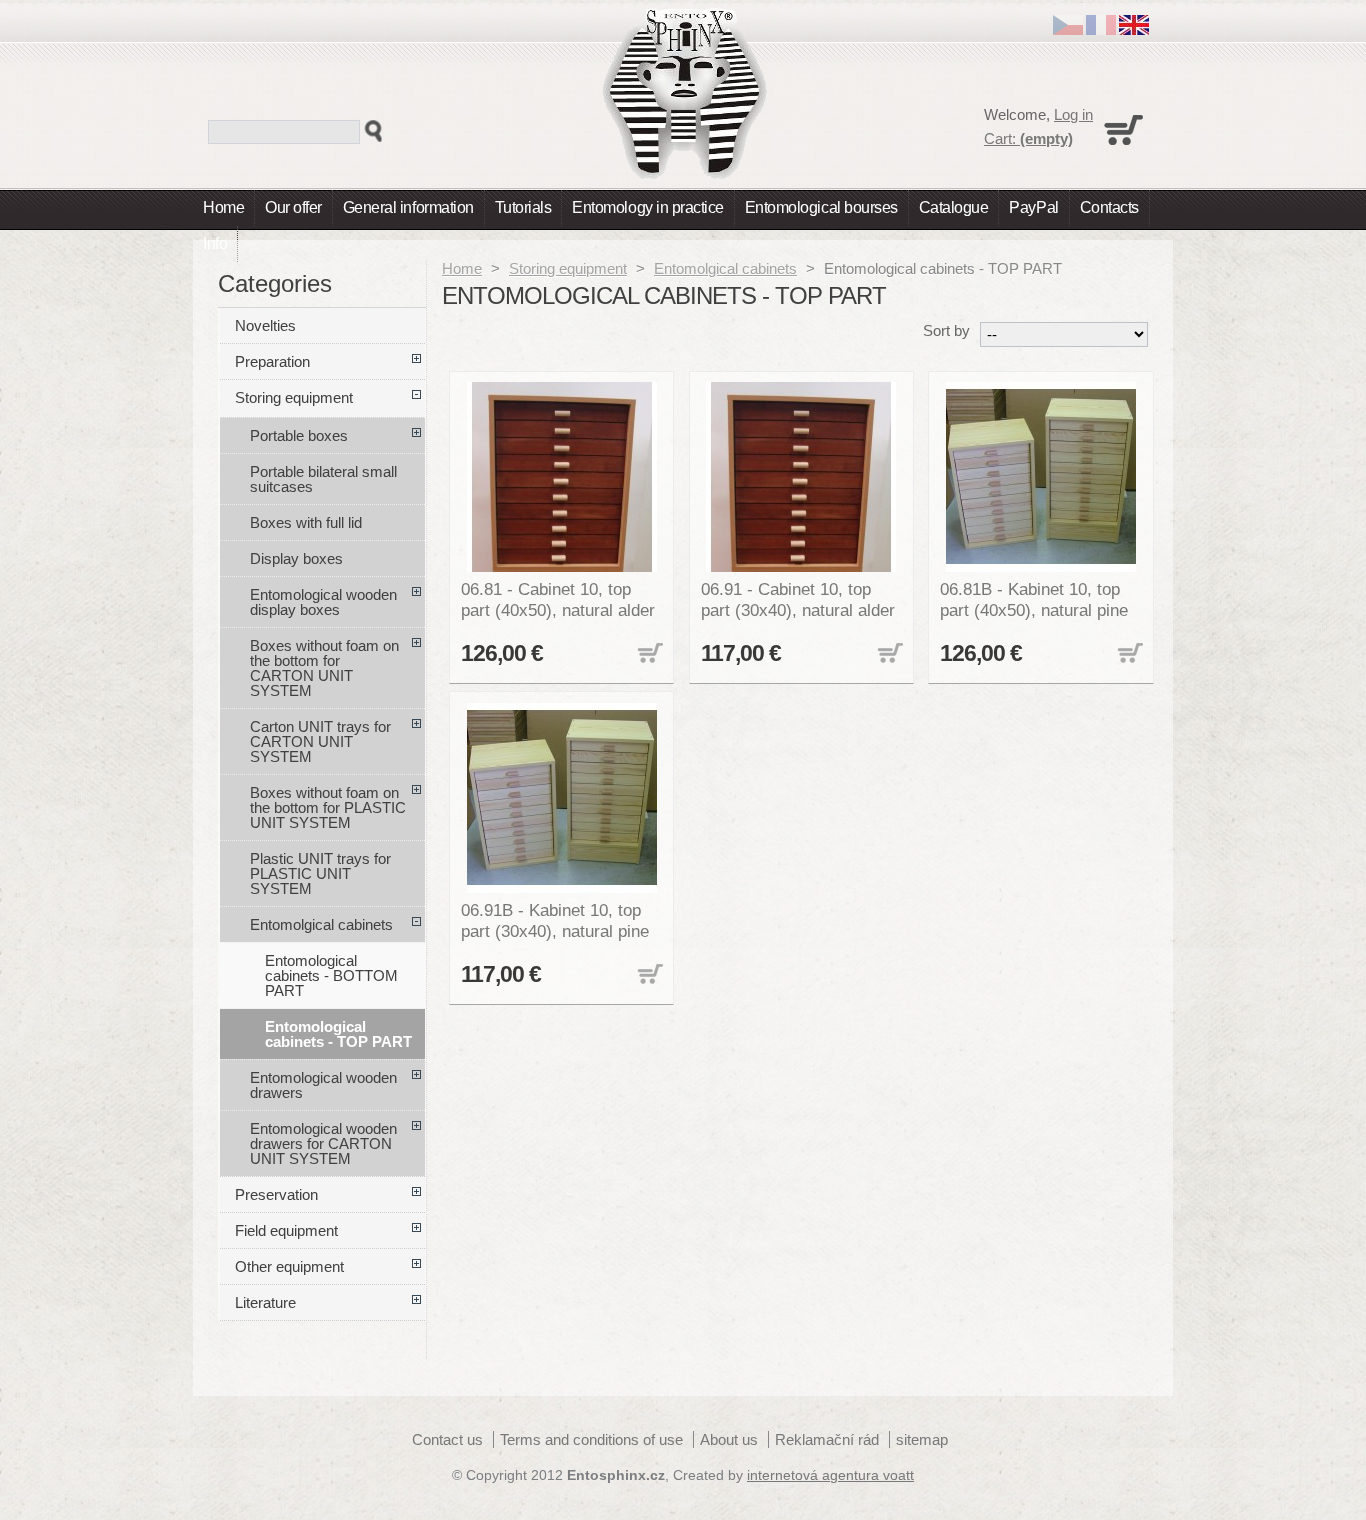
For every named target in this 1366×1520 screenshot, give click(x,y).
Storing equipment (568, 268)
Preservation (276, 1194)
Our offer (293, 207)
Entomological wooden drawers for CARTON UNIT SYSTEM (323, 1143)
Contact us (447, 1439)
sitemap (922, 1439)
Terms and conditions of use (591, 1439)
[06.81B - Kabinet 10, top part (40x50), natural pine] (1041, 477)
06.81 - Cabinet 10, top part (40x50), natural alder (558, 599)
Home (223, 207)
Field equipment (286, 1230)
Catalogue (954, 207)
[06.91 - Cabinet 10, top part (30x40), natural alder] (802, 477)
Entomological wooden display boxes (323, 602)
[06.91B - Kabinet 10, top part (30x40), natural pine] (562, 798)
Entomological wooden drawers (323, 1085)
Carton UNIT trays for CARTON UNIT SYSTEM (320, 741)
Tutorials (523, 207)
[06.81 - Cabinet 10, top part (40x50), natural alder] (562, 477)
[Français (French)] (1101, 29)
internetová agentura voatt (830, 1475)
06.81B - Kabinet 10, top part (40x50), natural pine (1034, 599)
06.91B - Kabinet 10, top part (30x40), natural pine (555, 920)
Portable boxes (299, 435)
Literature (265, 1302)
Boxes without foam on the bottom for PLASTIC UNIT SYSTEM (328, 807)
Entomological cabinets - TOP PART (338, 1034)
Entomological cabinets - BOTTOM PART (331, 975)
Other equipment (289, 1266)
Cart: (1028, 138)
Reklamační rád (827, 1439)
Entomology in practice (647, 207)
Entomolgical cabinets (725, 268)
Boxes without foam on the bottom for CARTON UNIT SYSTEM (324, 668)
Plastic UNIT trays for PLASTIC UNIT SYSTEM (320, 873)
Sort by (946, 330)
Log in (1073, 114)
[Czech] (1068, 29)
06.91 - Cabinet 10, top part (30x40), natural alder (798, 599)
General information (408, 207)
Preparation (272, 361)
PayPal (1033, 207)
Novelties (265, 325)
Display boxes (296, 558)
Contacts (1109, 207)
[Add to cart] (648, 654)
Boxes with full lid (306, 522)
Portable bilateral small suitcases (323, 479)
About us (729, 1439)
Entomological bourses (821, 207)
